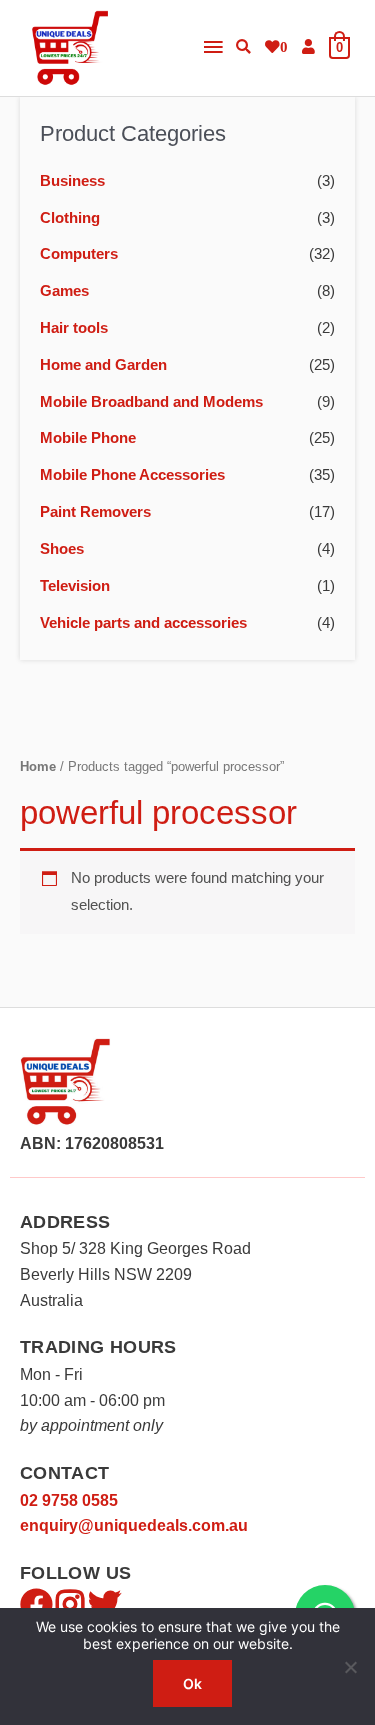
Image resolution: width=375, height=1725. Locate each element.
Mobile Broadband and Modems (151, 402)
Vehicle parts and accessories (143, 623)
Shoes (62, 549)
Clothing (70, 218)
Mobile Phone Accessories (132, 475)
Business (72, 181)
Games (64, 291)
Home (38, 766)
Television (75, 586)
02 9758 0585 (69, 1500)
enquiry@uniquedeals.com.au (134, 1525)
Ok (192, 1683)
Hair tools (74, 328)
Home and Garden (103, 365)
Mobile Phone (88, 438)
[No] (350, 1667)
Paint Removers (95, 512)
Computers (79, 254)
